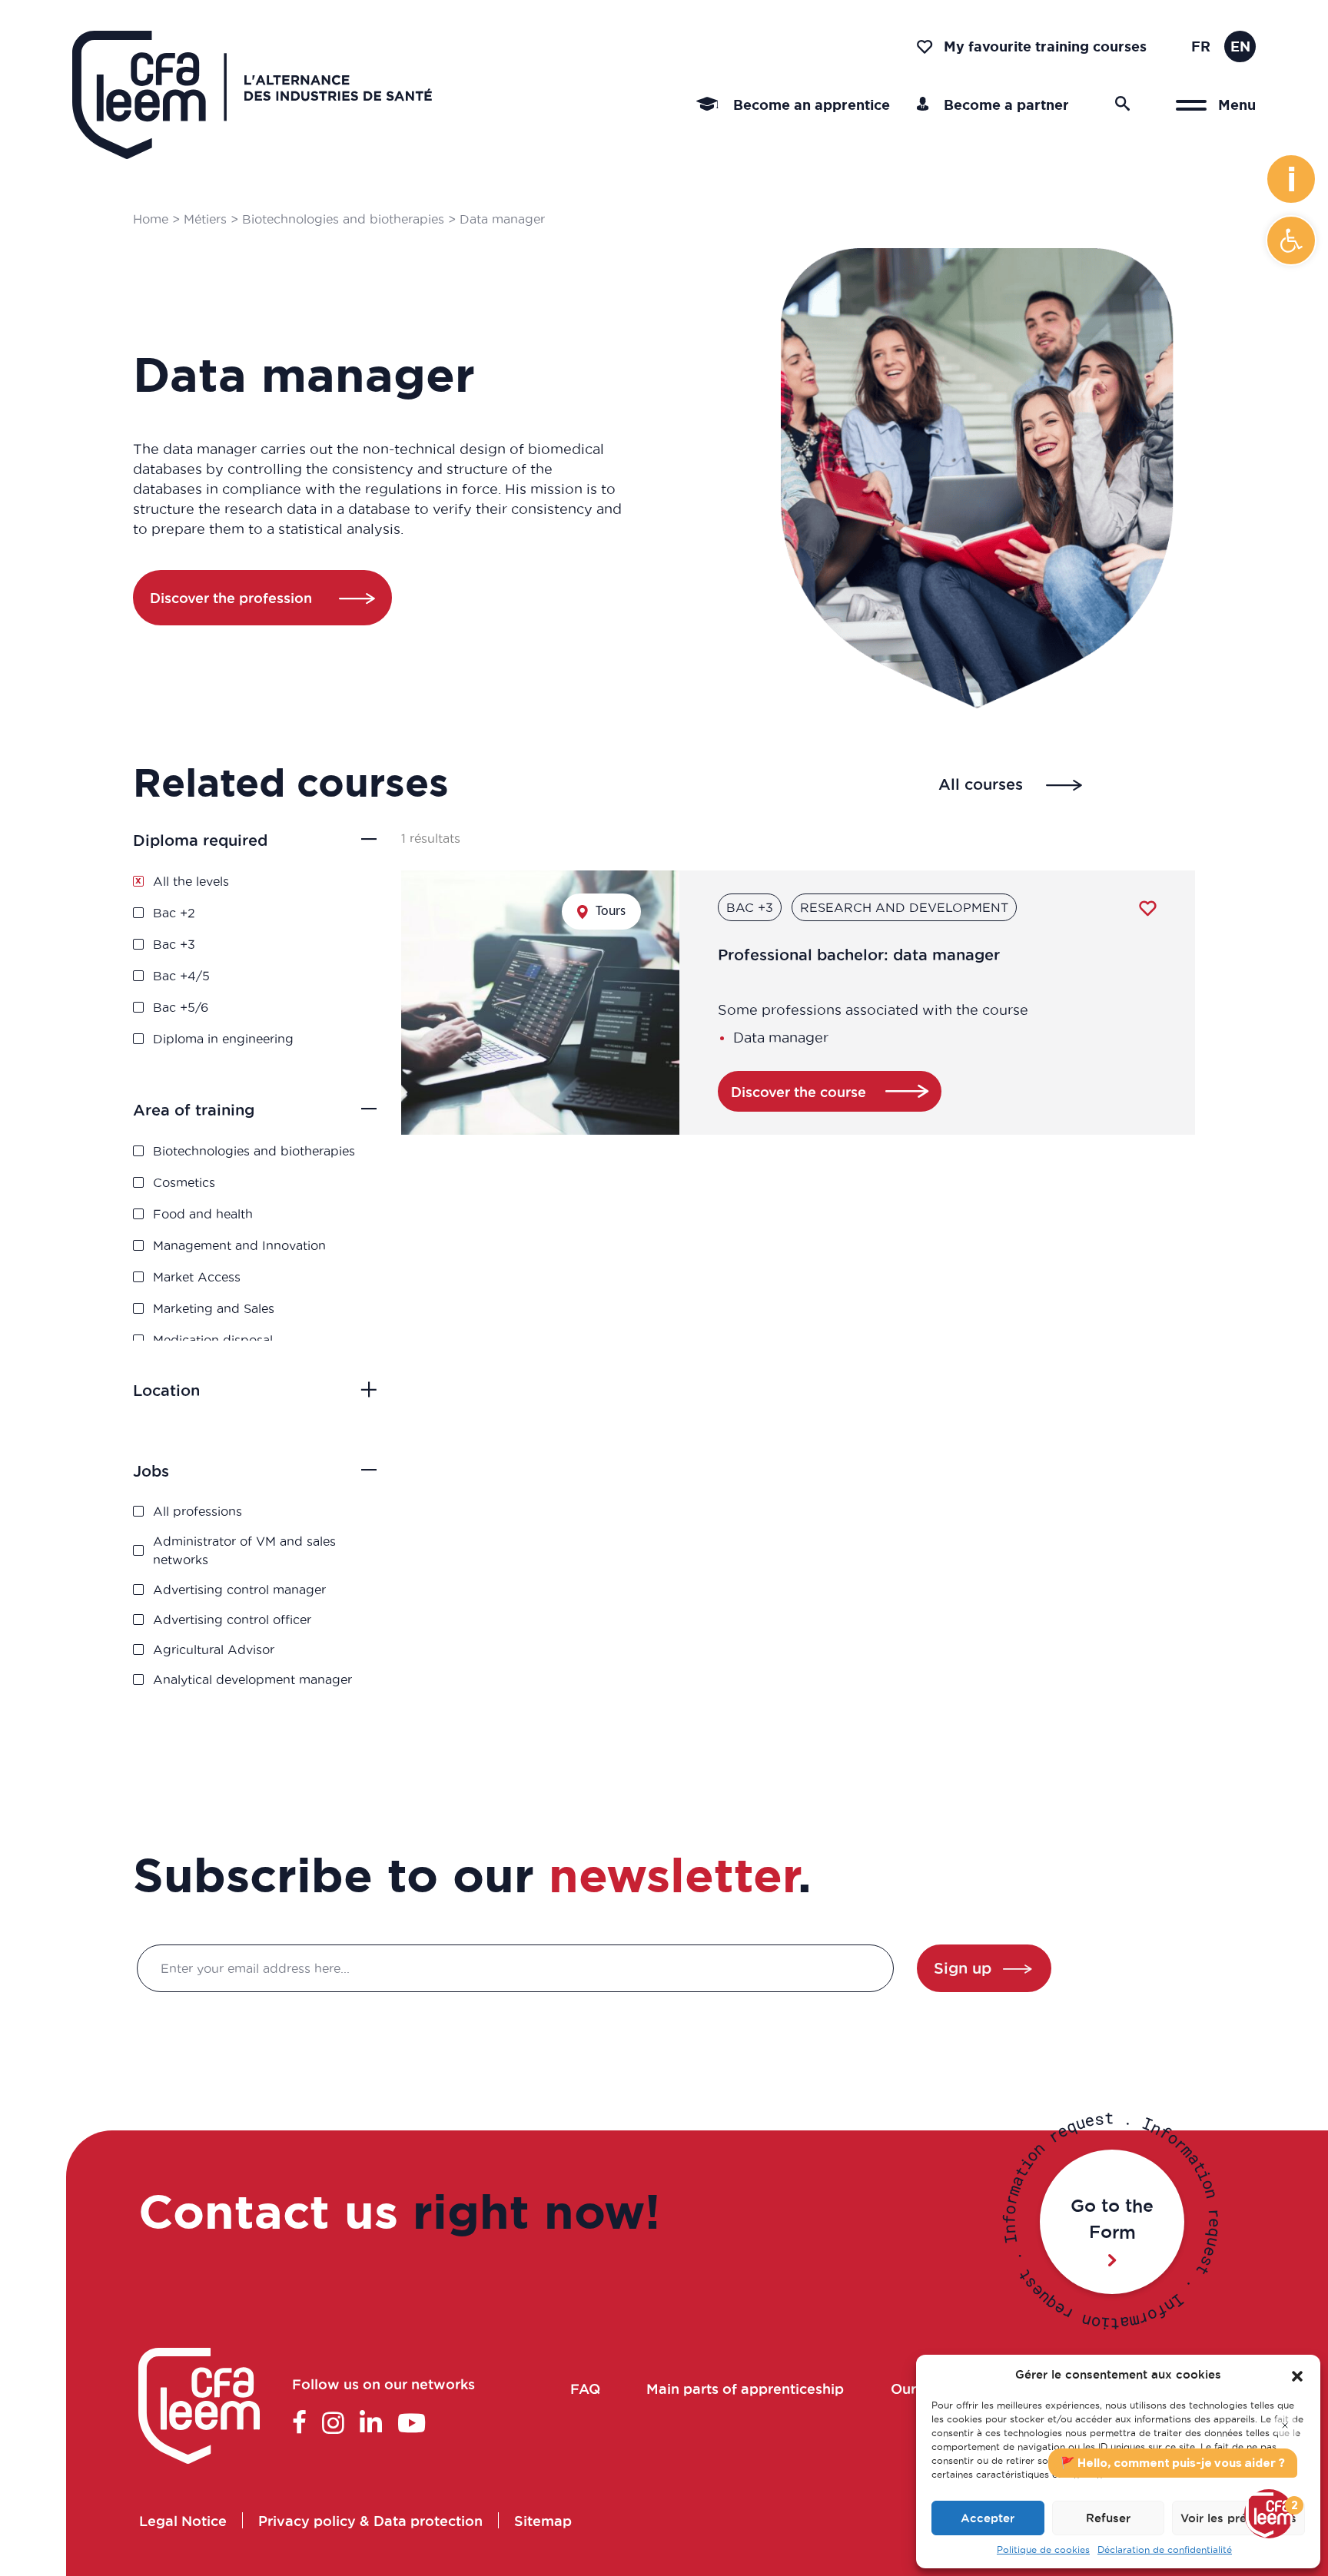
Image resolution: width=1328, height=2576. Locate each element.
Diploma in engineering (223, 1039)
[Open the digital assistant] (1269, 2514)
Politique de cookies (1043, 2549)
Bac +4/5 (181, 976)
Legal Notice (182, 2520)
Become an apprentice (810, 104)
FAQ (585, 2389)
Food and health (203, 1214)
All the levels (191, 881)
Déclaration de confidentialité (1165, 2549)
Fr (1201, 46)
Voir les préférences (1238, 2518)
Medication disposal (213, 1340)
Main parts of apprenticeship (746, 2389)
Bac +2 (174, 913)
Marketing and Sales (214, 1308)
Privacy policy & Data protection (370, 2520)
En (1240, 46)
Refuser (1108, 2518)
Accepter (988, 2518)
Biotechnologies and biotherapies (343, 219)
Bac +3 (174, 944)
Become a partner (1004, 104)
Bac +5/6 (181, 1007)
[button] (1291, 240)
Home (151, 219)
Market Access (197, 1277)
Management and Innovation (239, 1245)
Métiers (205, 219)
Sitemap (542, 2520)
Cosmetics (184, 1182)
